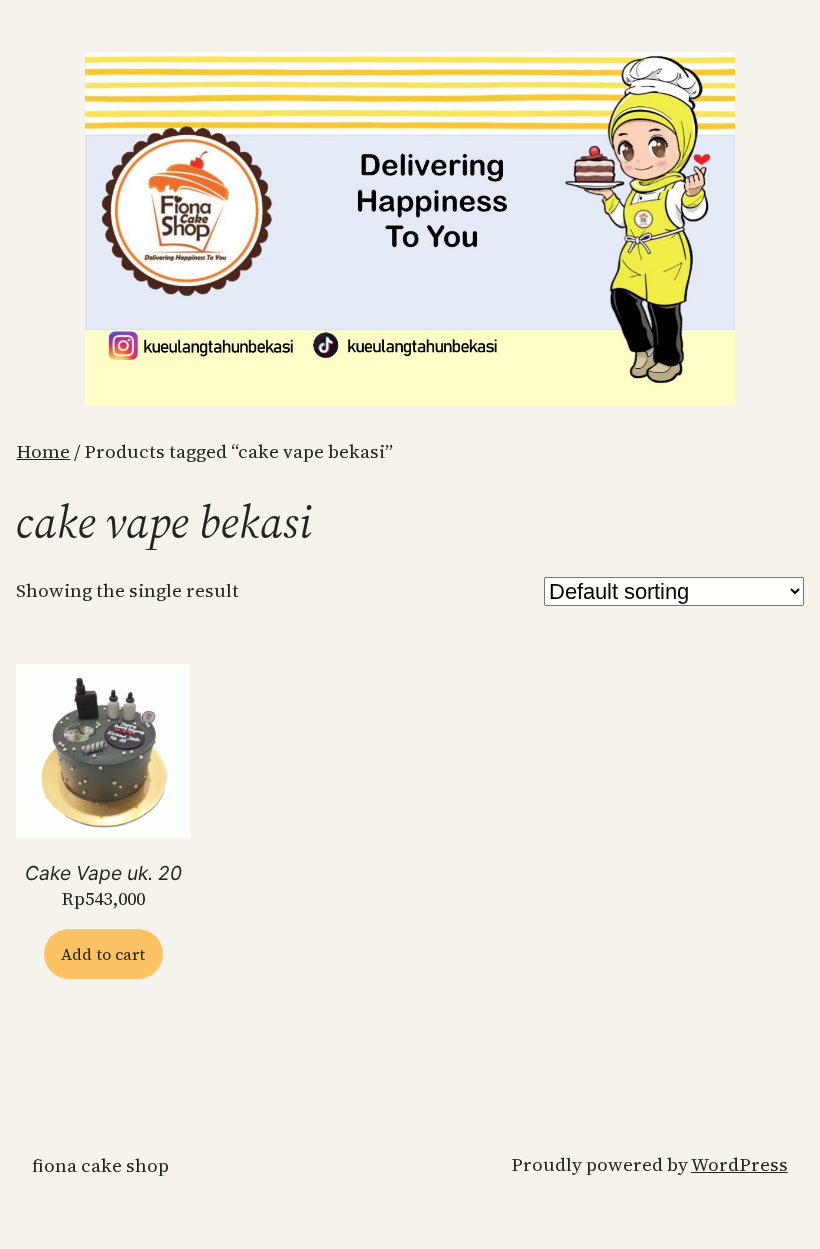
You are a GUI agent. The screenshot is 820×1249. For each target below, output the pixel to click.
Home (43, 451)
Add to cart (103, 954)
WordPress (739, 1164)
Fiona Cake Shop (100, 1165)
